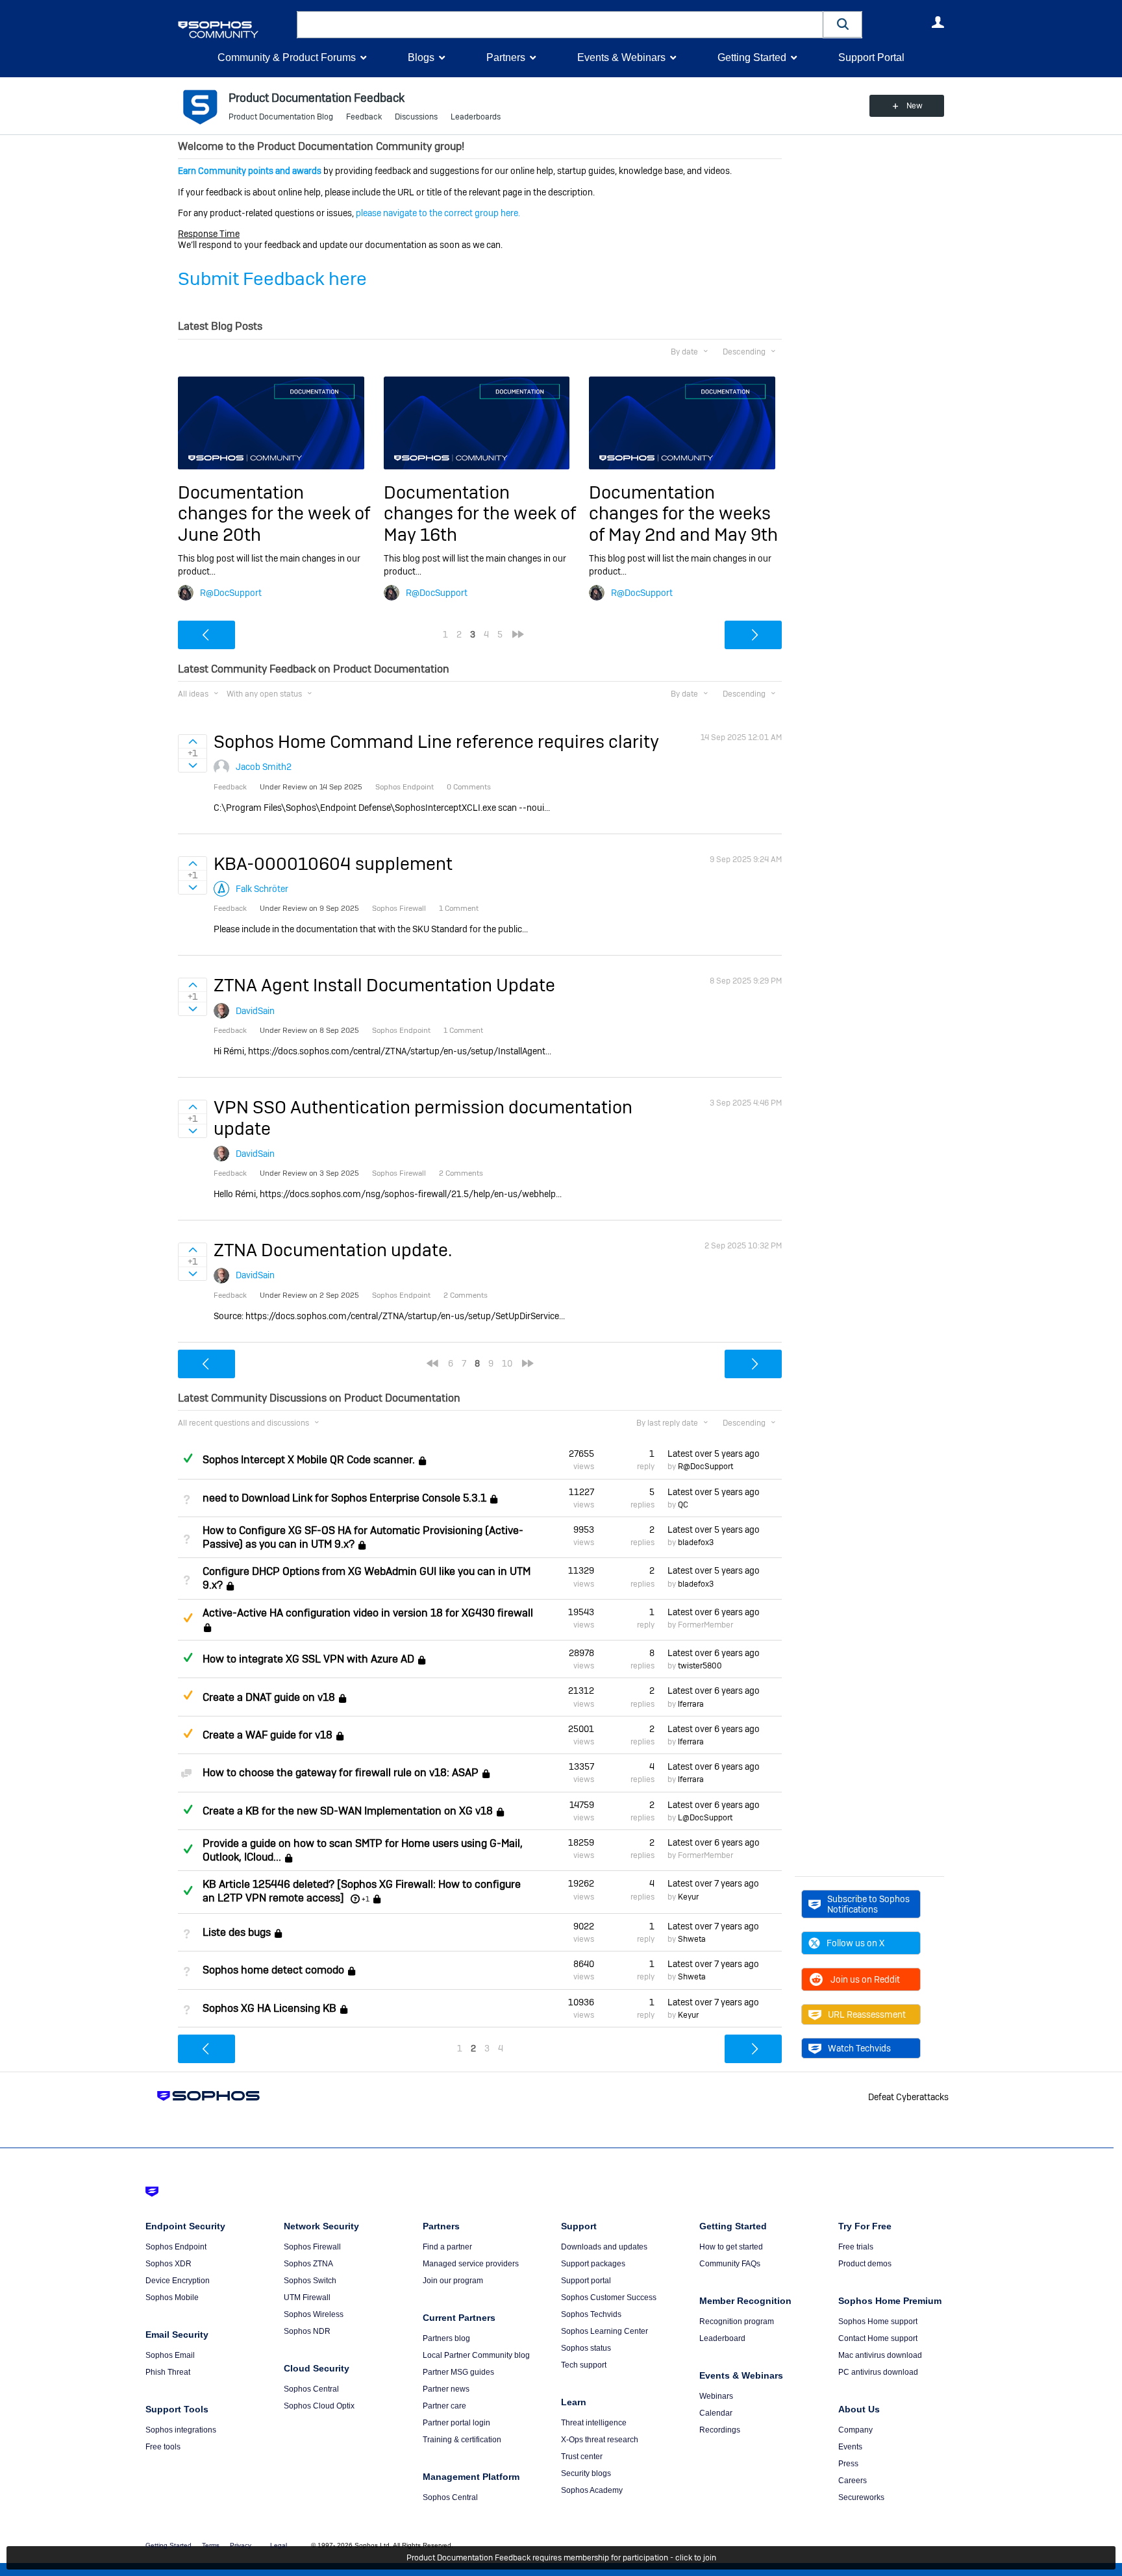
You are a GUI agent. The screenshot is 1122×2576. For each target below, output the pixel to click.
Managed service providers (471, 2264)
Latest (714, 1454)
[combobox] (560, 25)
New (915, 106)
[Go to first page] (432, 1363)
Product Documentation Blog (281, 117)
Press (848, 2464)
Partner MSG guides (458, 2372)
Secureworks (861, 2497)
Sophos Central (311, 2389)
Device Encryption (178, 2281)
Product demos (865, 2264)
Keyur (688, 1897)
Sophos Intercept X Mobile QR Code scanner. (309, 1460)
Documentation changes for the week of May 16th (480, 514)
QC (683, 1505)
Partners (506, 57)
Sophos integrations (181, 2430)
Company (855, 2430)
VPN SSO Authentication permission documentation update (423, 1118)
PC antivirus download (878, 2372)
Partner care (444, 2406)
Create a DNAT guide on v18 (269, 1697)
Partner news (446, 2389)
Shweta (692, 1939)
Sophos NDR (307, 2331)
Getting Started (752, 57)
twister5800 (700, 1666)
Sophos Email (170, 2355)
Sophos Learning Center (605, 2331)
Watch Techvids (859, 2048)
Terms (211, 2545)
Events (850, 2447)
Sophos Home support (878, 2322)
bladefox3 (696, 1542)
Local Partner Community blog (476, 2355)
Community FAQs (730, 2264)
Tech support (584, 2365)
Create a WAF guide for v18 (268, 1735)
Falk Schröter (262, 889)
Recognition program (737, 2322)
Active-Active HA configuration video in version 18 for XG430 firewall (368, 1613)
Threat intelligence (594, 2423)
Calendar (716, 2413)
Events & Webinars (621, 57)
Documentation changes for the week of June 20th (274, 514)
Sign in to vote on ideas (193, 741)
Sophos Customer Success (609, 2297)
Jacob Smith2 (264, 767)
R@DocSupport (231, 593)
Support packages (593, 2264)
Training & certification (462, 2440)
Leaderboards (476, 117)
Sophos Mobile (172, 2297)
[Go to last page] (518, 634)
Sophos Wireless (314, 2314)
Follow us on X (855, 1943)
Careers (853, 2481)
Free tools (163, 2447)
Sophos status (586, 2348)
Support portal (586, 2281)
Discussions (416, 117)
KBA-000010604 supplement (333, 864)
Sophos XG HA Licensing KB (269, 2008)
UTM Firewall (307, 2297)
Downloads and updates (604, 2247)
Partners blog (446, 2338)
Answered (188, 1458)
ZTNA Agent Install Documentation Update (384, 985)
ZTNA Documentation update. (333, 1250)
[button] (843, 24)
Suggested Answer (188, 1618)
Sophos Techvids (591, 2314)
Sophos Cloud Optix (319, 2406)
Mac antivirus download (880, 2355)
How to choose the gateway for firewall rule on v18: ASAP (341, 1773)
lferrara (691, 1704)
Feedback (364, 117)
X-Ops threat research (600, 2440)
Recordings (720, 2430)
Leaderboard (722, 2338)
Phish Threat (168, 2372)
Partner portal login (456, 2423)
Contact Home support (878, 2338)
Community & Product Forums (287, 57)
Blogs (421, 57)
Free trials (856, 2247)
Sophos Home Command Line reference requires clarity (436, 742)
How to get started (731, 2247)
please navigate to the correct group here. (438, 213)
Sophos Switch (310, 2281)
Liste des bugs (237, 1932)
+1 (366, 1899)
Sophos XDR (168, 2264)
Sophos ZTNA (308, 2264)
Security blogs (586, 2473)
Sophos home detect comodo (273, 1970)
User (938, 22)
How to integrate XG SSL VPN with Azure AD (308, 1659)
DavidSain (255, 1011)
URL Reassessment (867, 2014)
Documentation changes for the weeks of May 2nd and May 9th (683, 514)
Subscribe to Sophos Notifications (868, 1904)
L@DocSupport (705, 1818)
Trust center (582, 2457)
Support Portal (871, 57)
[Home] (235, 30)
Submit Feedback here (272, 279)
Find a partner (447, 2247)
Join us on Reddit (865, 1979)
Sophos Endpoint (176, 2247)
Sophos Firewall (312, 2247)
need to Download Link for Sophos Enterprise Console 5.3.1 (344, 1498)
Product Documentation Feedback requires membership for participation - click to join (561, 2558)
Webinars (716, 2396)
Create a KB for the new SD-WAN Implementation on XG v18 (348, 1811)
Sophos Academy (592, 2490)
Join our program (453, 2281)
